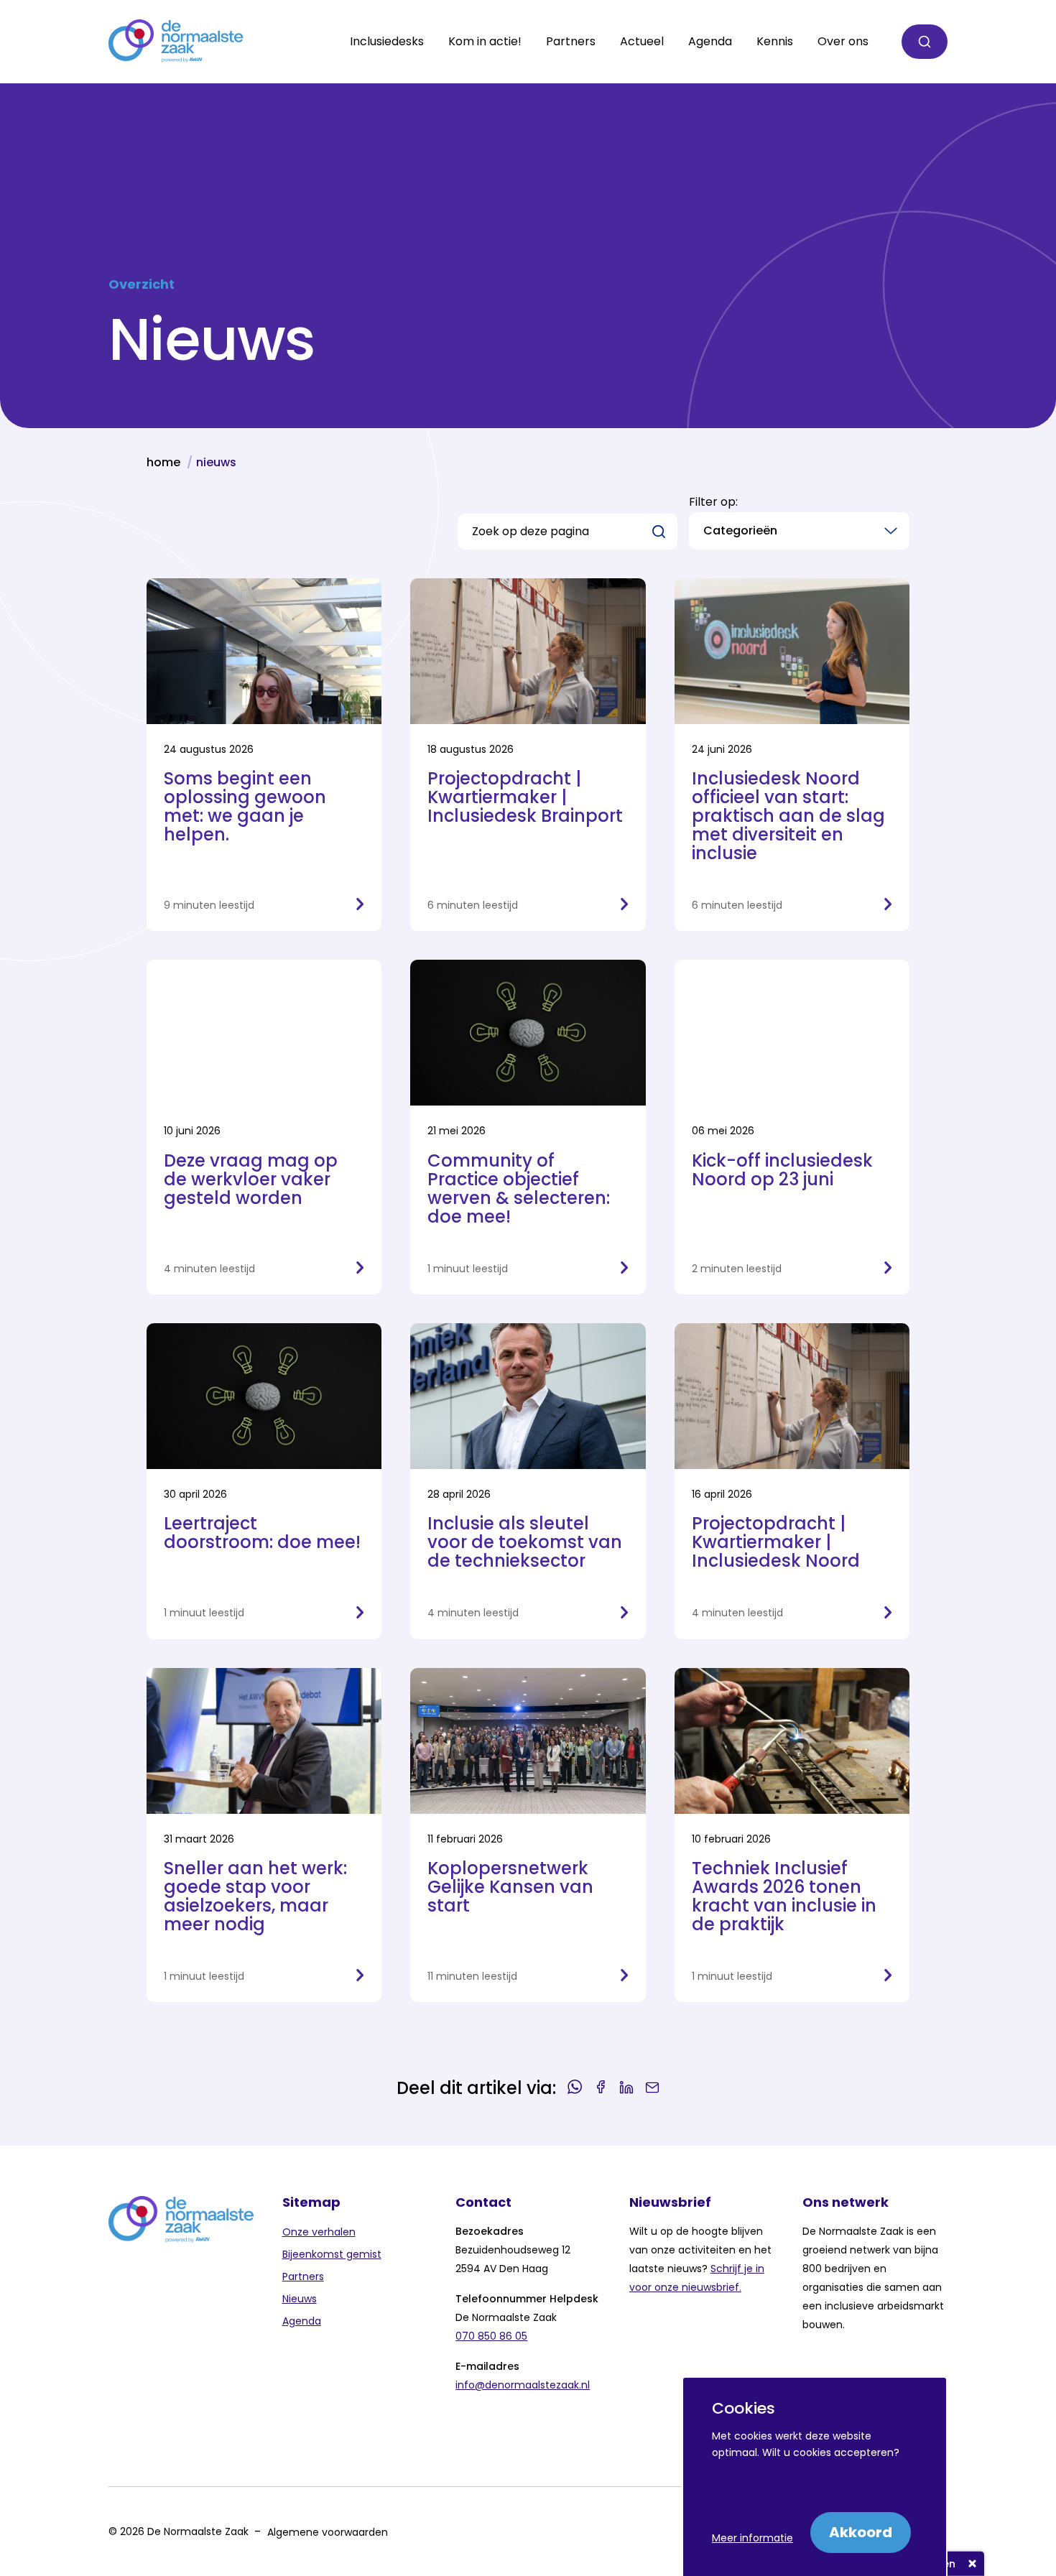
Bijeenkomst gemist (332, 2254)
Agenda (710, 42)
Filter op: (713, 502)
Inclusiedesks (387, 42)
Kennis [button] (775, 42)
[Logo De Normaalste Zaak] (176, 42)
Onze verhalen (319, 2232)
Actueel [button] (642, 42)
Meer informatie (752, 2538)
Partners (303, 2276)
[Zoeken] (925, 42)
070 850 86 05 (491, 2336)
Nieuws (300, 2299)
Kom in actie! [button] (485, 42)
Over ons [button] (843, 42)
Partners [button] (571, 42)
